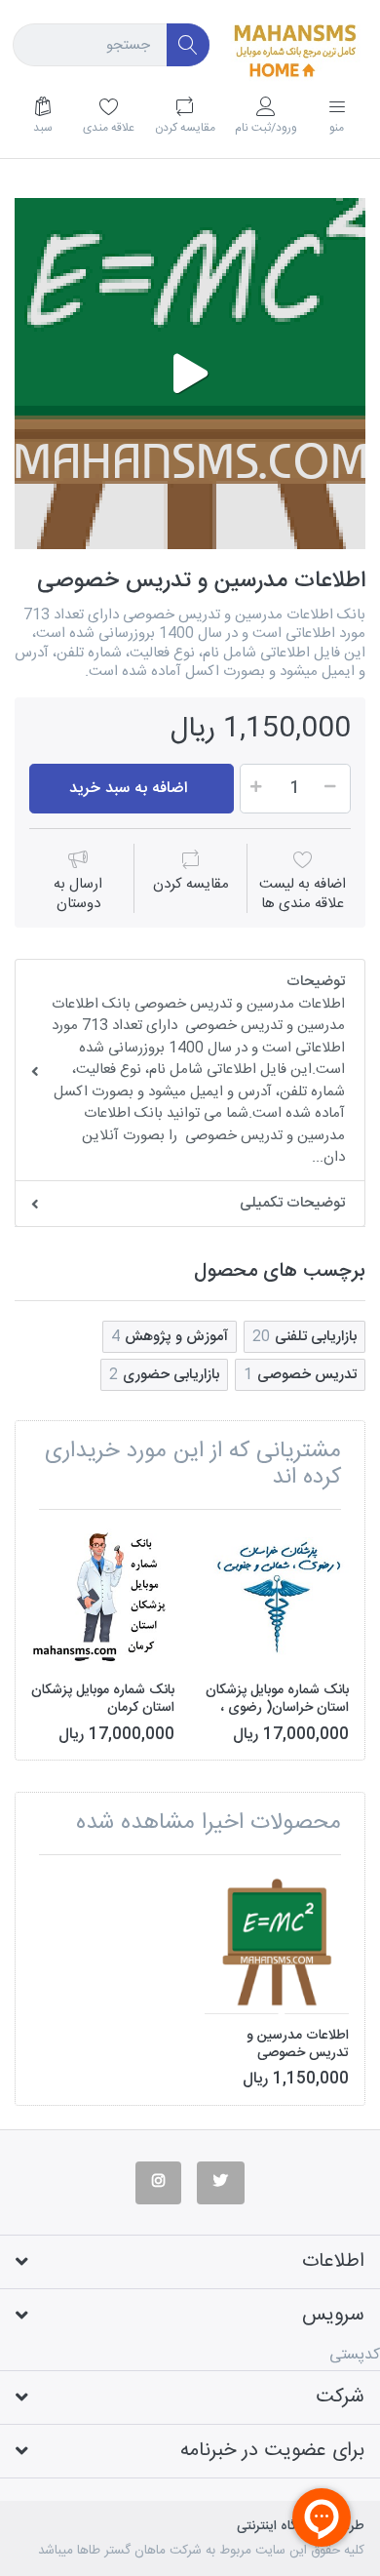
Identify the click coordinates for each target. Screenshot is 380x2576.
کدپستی (355, 2355)
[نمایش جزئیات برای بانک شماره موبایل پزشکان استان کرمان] (102, 1597)
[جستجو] (189, 45)
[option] (190, 374)
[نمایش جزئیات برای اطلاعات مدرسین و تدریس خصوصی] (277, 1942)
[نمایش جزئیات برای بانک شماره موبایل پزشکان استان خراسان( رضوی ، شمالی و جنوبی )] (277, 1597)
